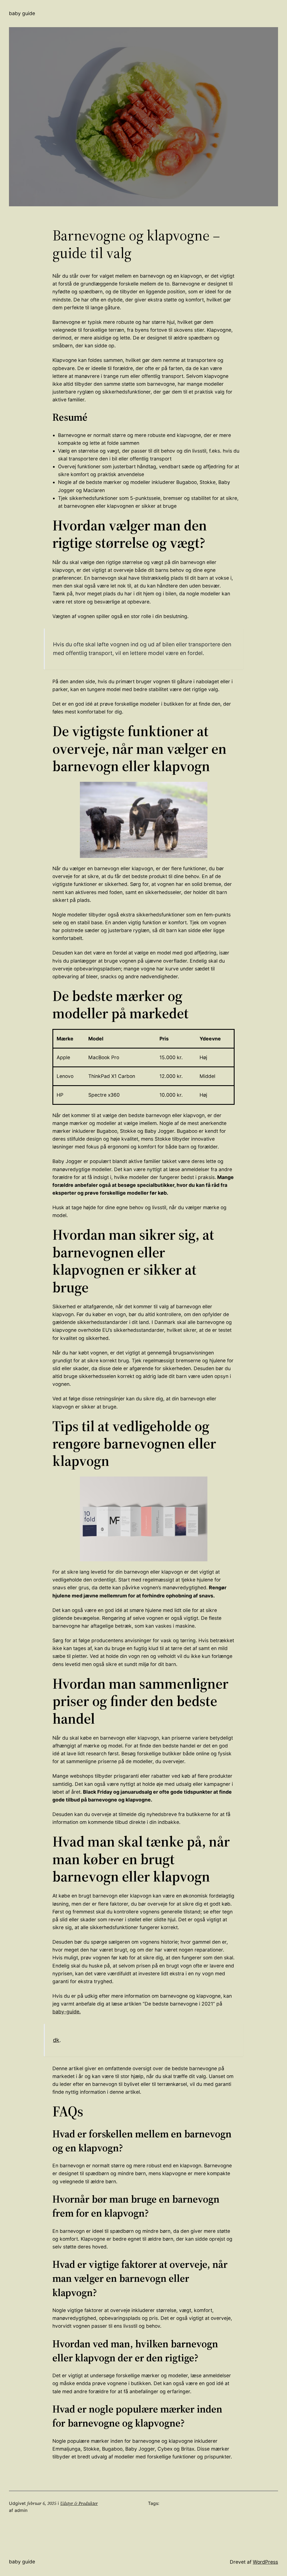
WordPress (265, 2562)
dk (56, 2040)
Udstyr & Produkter (79, 2503)
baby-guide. (67, 2012)
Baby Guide (22, 13)
